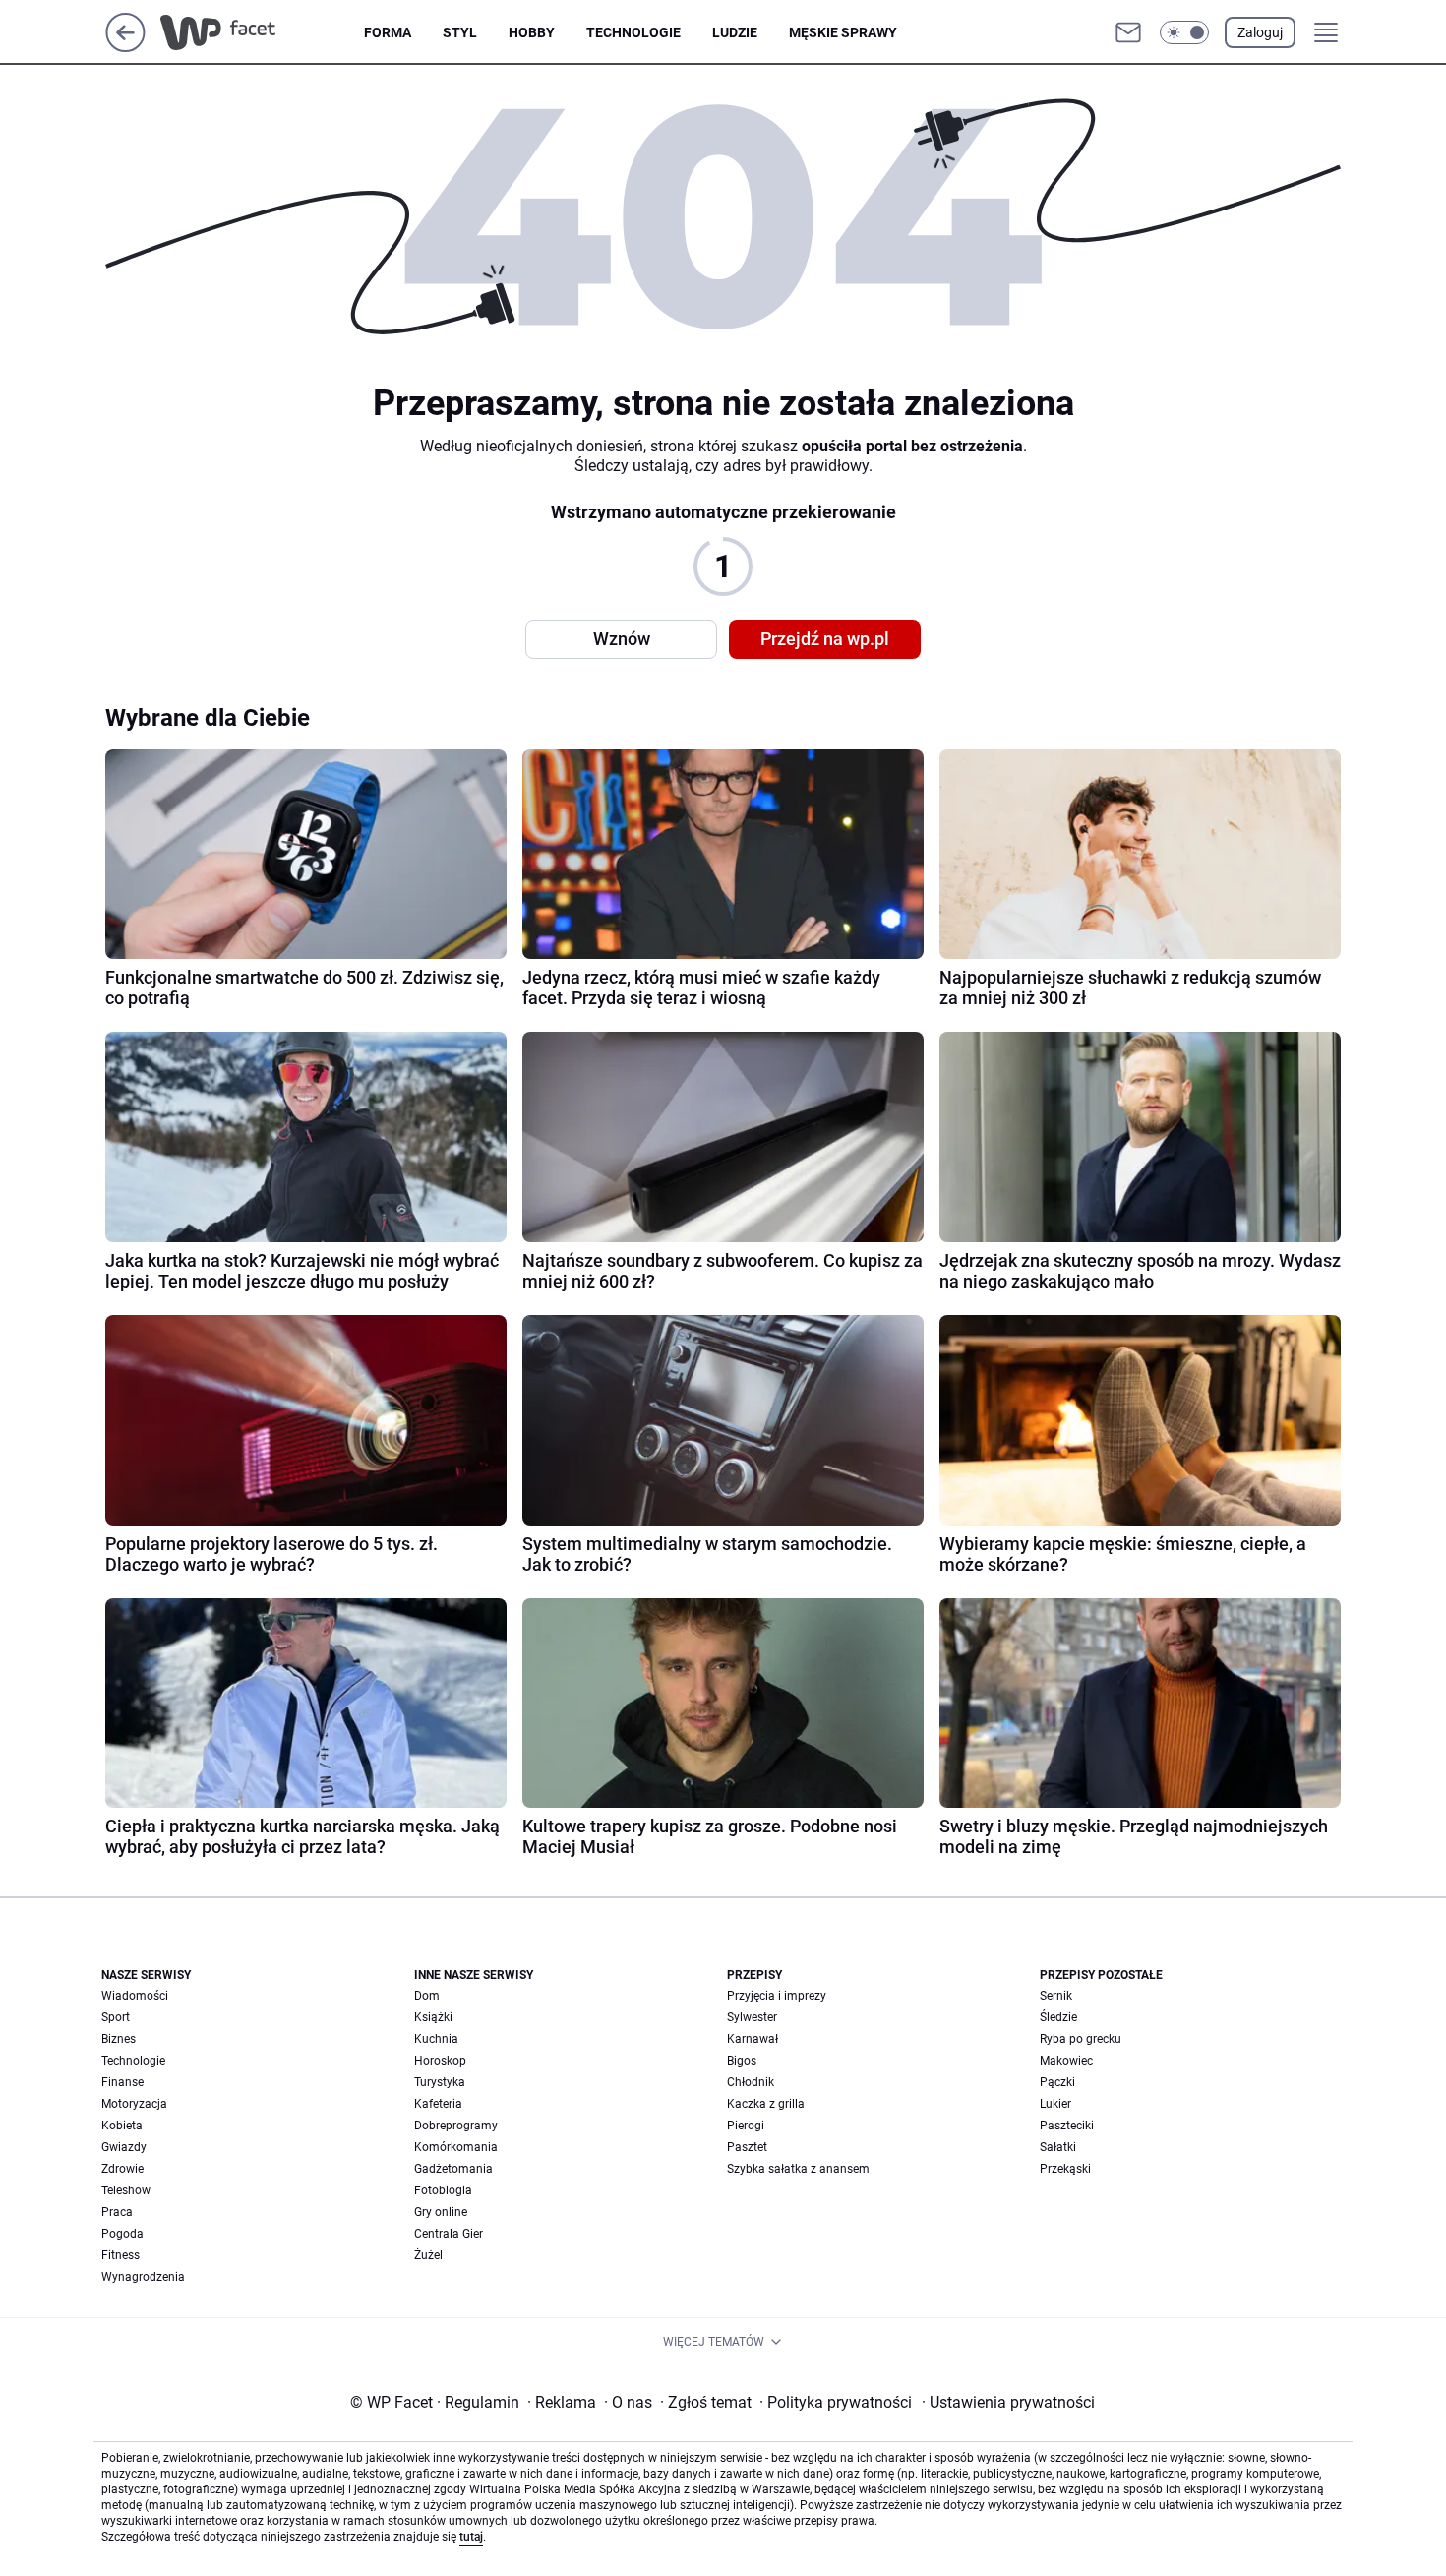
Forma (388, 32)
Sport (116, 2017)
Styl (460, 32)
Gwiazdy (124, 2147)
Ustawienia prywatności (1008, 2402)
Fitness (120, 2255)
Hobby (532, 32)
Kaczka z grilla (766, 2104)
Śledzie (1058, 2017)
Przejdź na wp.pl (825, 639)
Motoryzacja (134, 2104)
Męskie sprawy (843, 32)
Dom (427, 1996)
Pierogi (746, 2126)
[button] (1184, 32)
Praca (117, 2212)
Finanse (122, 2082)
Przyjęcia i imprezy (777, 1996)
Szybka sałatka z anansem (798, 2169)
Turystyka (440, 2082)
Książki (433, 2017)
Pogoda (122, 2234)
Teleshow (126, 2190)
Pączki (1057, 2082)
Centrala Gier (449, 2234)
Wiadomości (135, 1996)
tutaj (471, 2537)
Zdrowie (122, 2169)
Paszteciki (1067, 2126)
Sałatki (1058, 2147)
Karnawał (753, 2039)
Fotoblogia (443, 2190)
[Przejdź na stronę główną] (125, 47)
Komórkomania (456, 2147)
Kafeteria (438, 2104)
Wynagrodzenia (143, 2277)
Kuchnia (436, 2039)
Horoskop (440, 2061)
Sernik (1056, 1996)
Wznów (622, 639)
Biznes (119, 2039)
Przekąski (1065, 2169)
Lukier (1055, 2104)
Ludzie (735, 32)
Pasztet (747, 2147)
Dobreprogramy (456, 2126)
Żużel (428, 2255)
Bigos (742, 2061)
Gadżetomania (453, 2169)
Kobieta (122, 2126)
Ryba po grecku (1081, 2039)
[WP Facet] (262, 32)
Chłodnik (751, 2082)
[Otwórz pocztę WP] (1128, 32)
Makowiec (1066, 2061)
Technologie (633, 32)
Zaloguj (1260, 32)
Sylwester (752, 2017)
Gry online (441, 2212)
